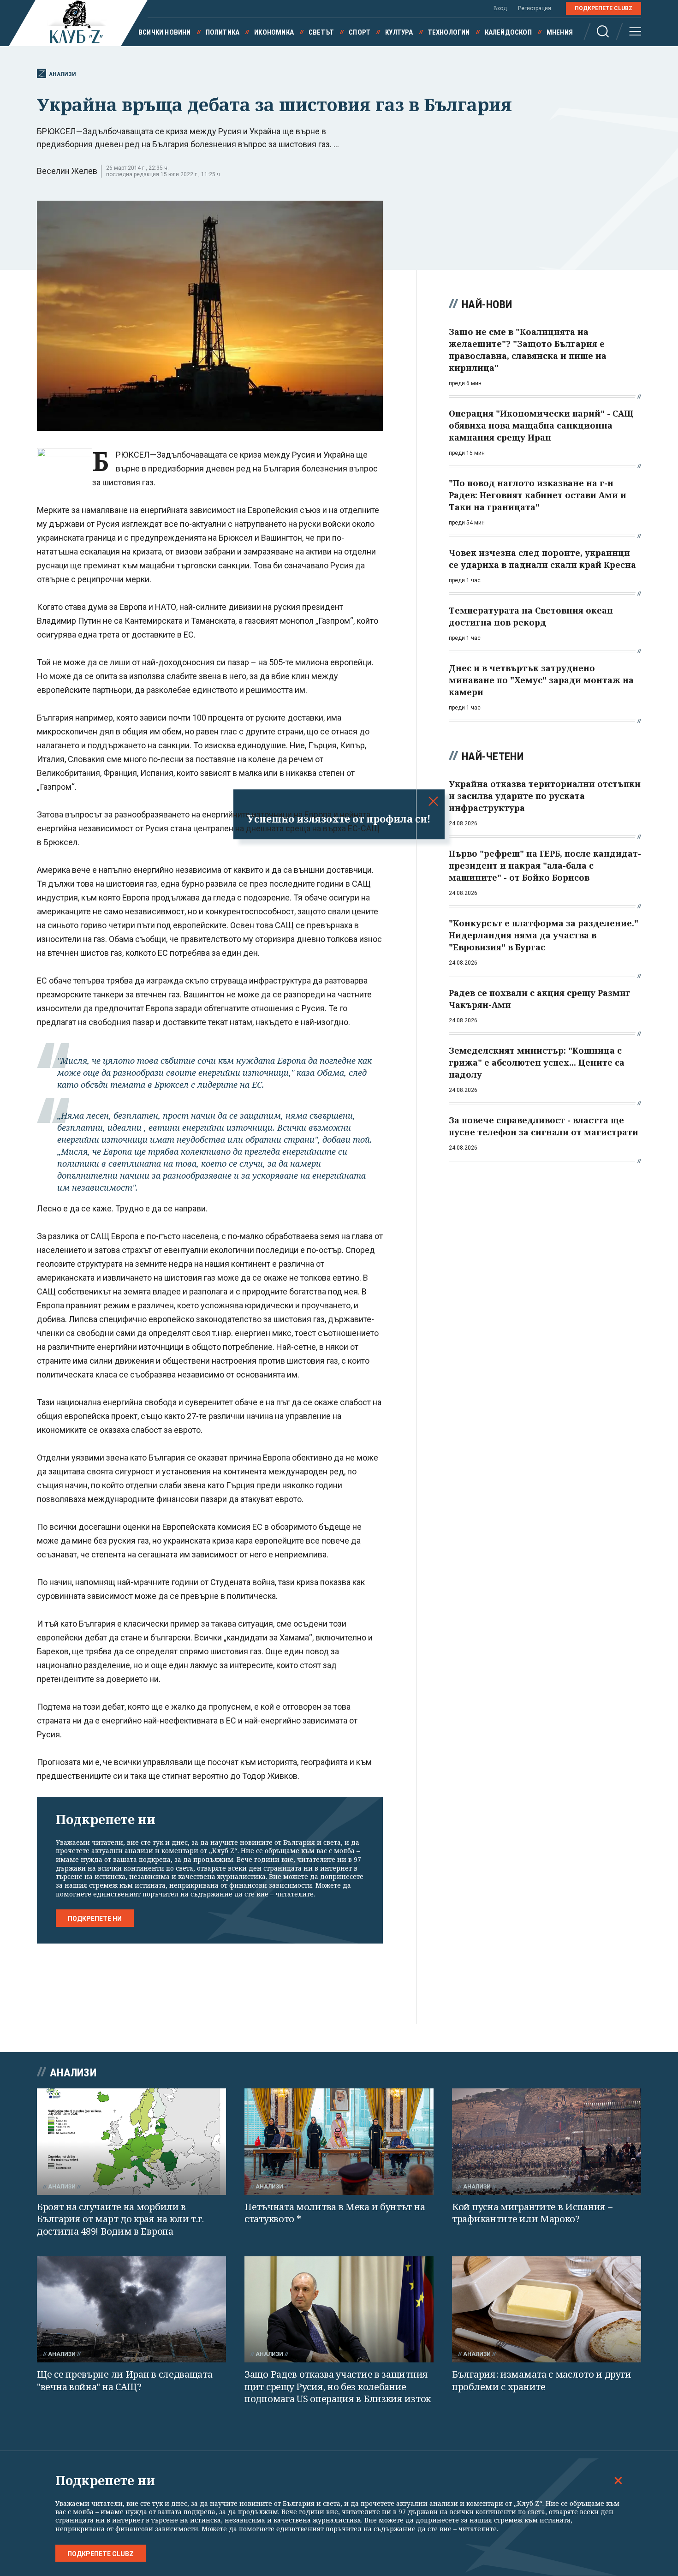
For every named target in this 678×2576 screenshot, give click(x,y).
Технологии (449, 32)
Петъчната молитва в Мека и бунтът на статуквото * (335, 2213)
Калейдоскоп (508, 32)
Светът (321, 32)
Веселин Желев (67, 171)
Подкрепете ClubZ (604, 8)
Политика (223, 32)
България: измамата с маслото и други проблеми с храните (541, 2380)
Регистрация (535, 8)
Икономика (274, 32)
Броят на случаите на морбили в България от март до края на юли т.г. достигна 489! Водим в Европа (120, 2219)
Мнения (560, 32)
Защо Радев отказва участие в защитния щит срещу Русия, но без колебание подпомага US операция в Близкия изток (338, 2386)
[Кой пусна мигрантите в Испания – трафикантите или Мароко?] (547, 2142)
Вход (500, 8)
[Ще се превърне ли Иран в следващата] (131, 2310)
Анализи (62, 74)
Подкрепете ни (95, 1919)
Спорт (360, 32)
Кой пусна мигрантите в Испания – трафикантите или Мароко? (532, 2213)
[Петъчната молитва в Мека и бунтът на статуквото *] (339, 2142)
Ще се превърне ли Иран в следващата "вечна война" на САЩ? (125, 2380)
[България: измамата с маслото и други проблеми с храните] (547, 2310)
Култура (399, 32)
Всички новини (165, 32)
